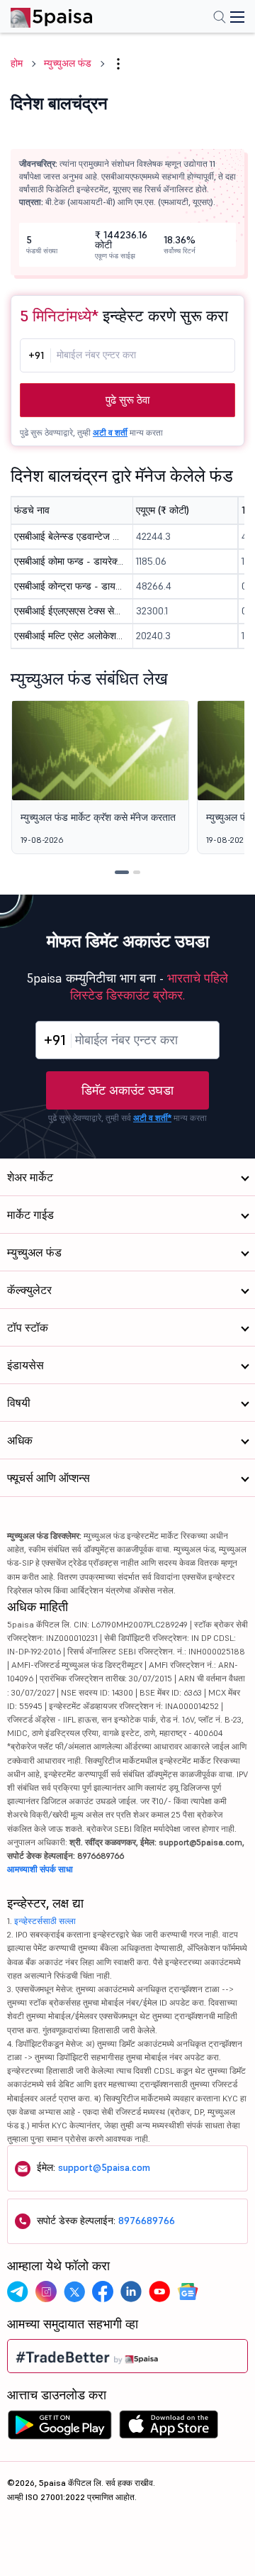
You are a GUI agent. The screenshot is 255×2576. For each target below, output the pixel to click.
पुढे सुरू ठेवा (127, 400)
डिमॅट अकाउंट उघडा (127, 1090)
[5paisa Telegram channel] (18, 2292)
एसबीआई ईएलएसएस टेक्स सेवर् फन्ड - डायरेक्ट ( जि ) (69, 611)
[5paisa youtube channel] (159, 2292)
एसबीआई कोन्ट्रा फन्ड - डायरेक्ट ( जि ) (69, 586)
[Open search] (220, 18)
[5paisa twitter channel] (74, 2292)
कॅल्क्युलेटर (29, 1290)
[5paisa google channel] (188, 2292)
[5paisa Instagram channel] (46, 2292)
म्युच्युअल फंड (68, 63)
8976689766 (147, 2221)
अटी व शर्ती (110, 432)
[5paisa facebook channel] (103, 2292)
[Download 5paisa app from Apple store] (169, 2428)
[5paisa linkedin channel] (131, 2292)
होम (17, 63)
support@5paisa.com (104, 2167)
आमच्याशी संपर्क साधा (40, 1869)
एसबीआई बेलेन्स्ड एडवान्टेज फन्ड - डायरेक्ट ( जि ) (69, 536)
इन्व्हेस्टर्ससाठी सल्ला (45, 1921)
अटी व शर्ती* (152, 1118)
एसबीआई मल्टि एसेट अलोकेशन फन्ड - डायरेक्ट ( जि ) (69, 636)
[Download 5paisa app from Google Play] (59, 2428)
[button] (118, 872)
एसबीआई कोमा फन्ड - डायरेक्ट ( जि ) (69, 561)
